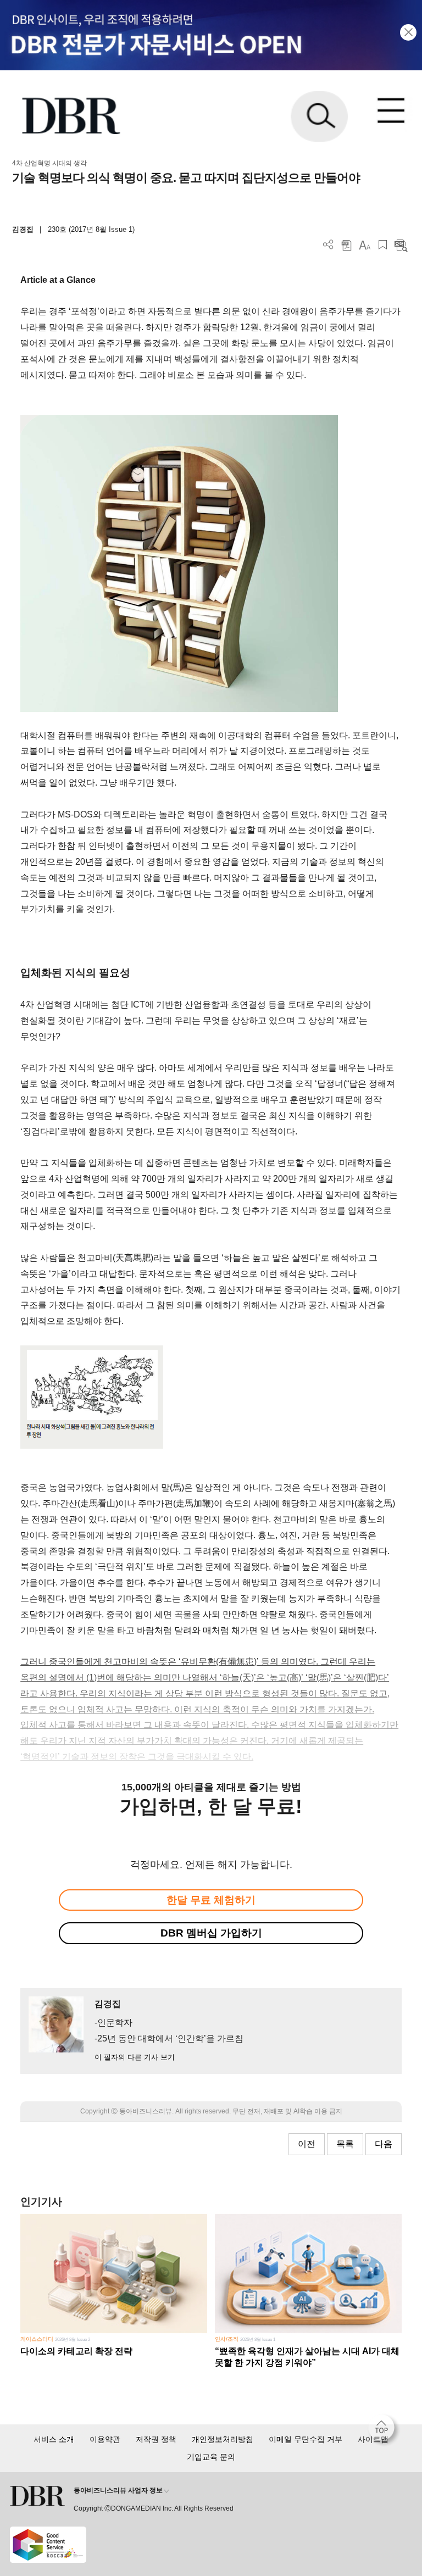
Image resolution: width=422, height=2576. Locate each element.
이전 (307, 2144)
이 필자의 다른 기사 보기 (135, 2057)
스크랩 (383, 245)
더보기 (328, 245)
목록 (345, 2144)
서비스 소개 (54, 2439)
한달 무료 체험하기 (211, 1900)
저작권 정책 (156, 2439)
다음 (384, 2144)
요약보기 (401, 245)
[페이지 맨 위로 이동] (384, 2430)
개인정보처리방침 (223, 2439)
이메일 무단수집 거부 (306, 2439)
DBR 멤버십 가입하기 (211, 1933)
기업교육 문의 (211, 2457)
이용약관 (105, 2439)
